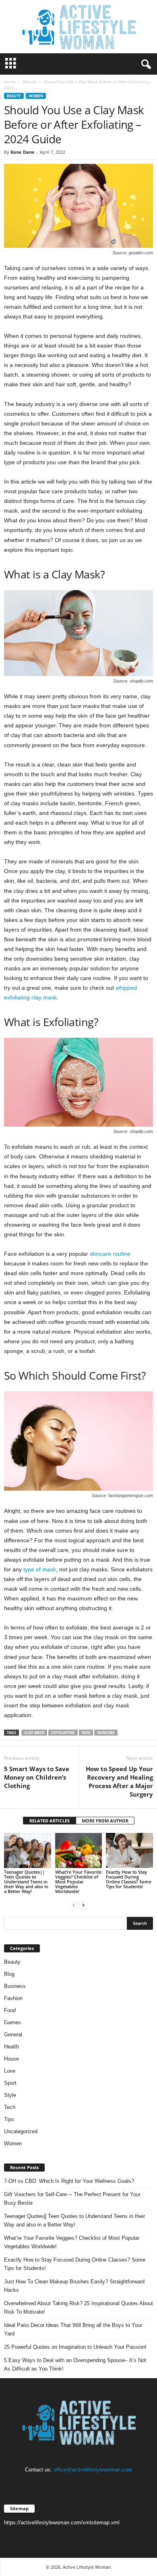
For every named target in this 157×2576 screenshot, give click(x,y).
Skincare (106, 1733)
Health (11, 2047)
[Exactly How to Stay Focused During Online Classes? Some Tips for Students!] (129, 1850)
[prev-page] (74, 1905)
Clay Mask (34, 1733)
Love (10, 2071)
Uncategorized (21, 2131)
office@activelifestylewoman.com (93, 2470)
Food (10, 2010)
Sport (10, 2083)
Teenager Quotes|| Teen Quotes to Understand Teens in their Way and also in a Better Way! (26, 1882)
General (13, 2035)
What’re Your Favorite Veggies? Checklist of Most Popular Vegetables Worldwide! (78, 1882)
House (11, 2059)
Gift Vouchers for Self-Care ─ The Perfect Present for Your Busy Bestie (72, 2199)
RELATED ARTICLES (50, 1821)
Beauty (30, 82)
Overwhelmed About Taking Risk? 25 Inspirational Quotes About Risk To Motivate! (78, 2308)
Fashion (13, 1998)
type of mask (40, 1569)
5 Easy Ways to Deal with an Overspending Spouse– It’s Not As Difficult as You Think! (75, 2364)
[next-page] (83, 1905)
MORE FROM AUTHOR (105, 1821)
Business (15, 1986)
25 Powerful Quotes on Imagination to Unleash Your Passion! (75, 2347)
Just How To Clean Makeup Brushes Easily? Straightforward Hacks (74, 2286)
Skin (86, 1733)
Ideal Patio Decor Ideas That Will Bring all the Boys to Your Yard (73, 2329)
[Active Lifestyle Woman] (78, 27)
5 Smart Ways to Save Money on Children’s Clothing (37, 1777)
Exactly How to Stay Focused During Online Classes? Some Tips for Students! (129, 1879)
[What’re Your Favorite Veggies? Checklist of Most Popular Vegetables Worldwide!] (79, 1850)
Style (10, 2095)
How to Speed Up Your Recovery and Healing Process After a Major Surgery (119, 1781)
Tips (9, 2119)
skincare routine (110, 1254)
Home (10, 82)
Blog (9, 1974)
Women (36, 96)
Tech (10, 2107)
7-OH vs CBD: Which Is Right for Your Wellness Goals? (69, 2181)
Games (12, 2022)
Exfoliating (63, 1733)
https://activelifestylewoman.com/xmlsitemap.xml (62, 2523)
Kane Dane (23, 152)
